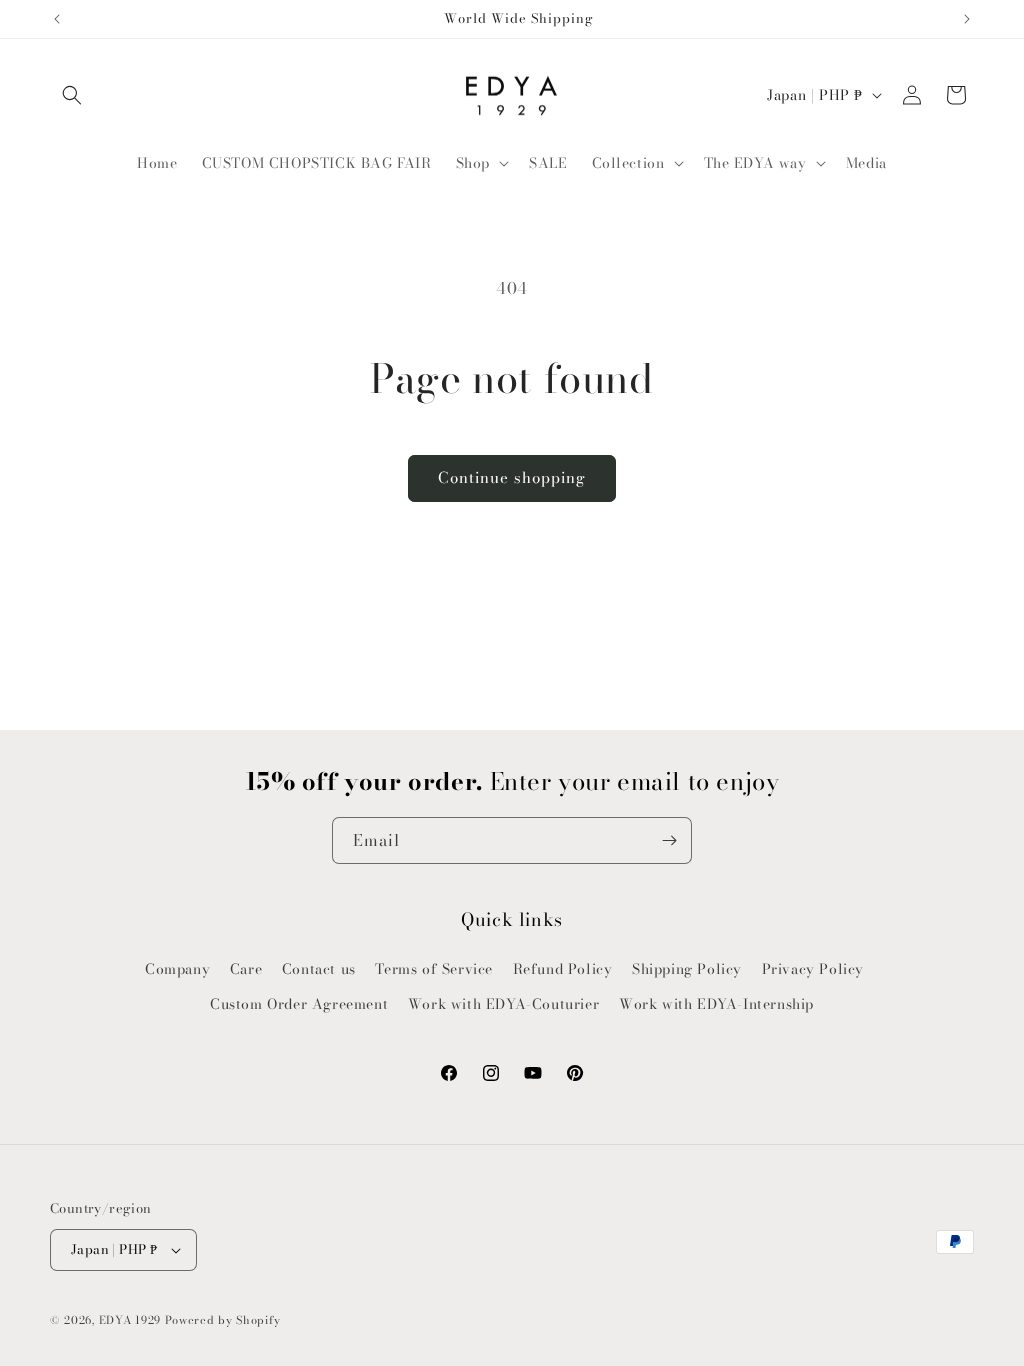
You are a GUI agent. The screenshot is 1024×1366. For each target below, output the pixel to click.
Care (246, 969)
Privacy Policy (813, 969)
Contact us (319, 969)
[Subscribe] (669, 840)
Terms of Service (434, 969)
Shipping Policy (687, 969)
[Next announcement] (967, 19)
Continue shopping (512, 477)
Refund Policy (563, 969)
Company (177, 969)
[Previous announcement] (57, 19)
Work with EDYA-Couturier (503, 1004)
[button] (72, 95)
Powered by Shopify (223, 1320)
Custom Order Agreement (299, 1004)
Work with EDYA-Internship (716, 1004)
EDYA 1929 (130, 1320)
